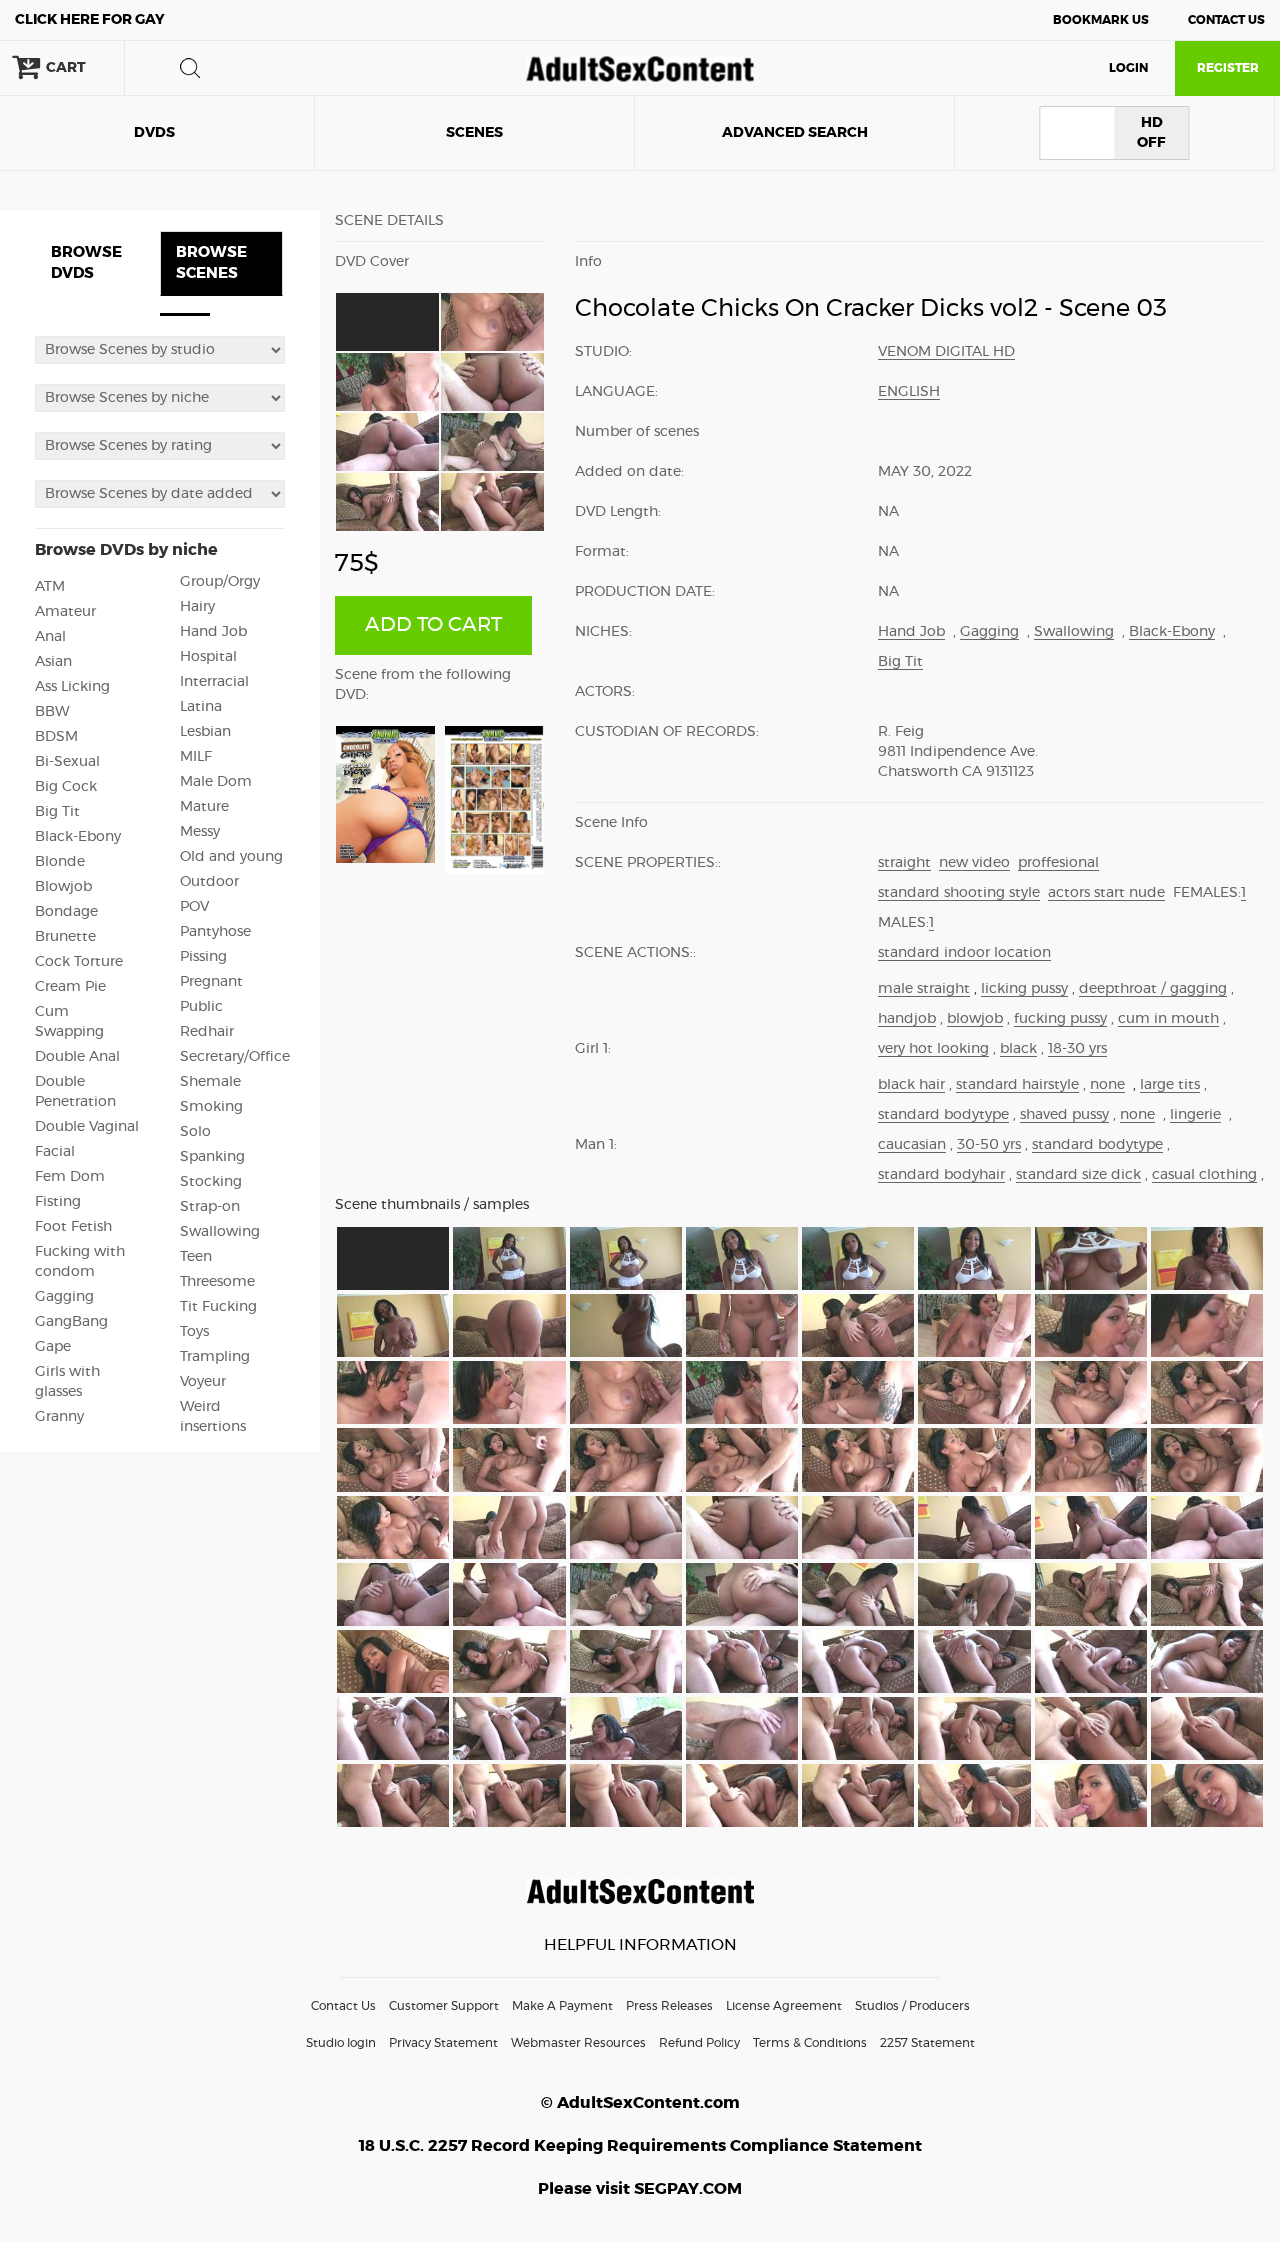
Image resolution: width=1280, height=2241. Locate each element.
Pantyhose (215, 932)
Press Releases (669, 2006)
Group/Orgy (220, 582)
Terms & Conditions (810, 2043)
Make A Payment (562, 2006)
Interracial (214, 682)
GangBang (71, 1322)
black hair (911, 1085)
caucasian (912, 1145)
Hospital (208, 657)
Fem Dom (70, 1177)
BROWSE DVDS (86, 263)
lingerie (1195, 1115)
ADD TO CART (433, 625)
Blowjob (63, 887)
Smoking (211, 1107)
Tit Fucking (218, 1307)
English (909, 392)
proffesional (1058, 863)
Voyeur (203, 1382)
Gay (90, 20)
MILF (196, 757)
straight (904, 863)
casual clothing (1204, 1175)
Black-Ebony (78, 837)
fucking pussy (1060, 1019)
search (190, 68)
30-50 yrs (989, 1145)
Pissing (203, 957)
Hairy (197, 607)
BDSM (56, 737)
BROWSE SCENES (211, 263)
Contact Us (1226, 20)
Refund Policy (699, 2043)
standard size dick (1078, 1175)
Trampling (215, 1357)
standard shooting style (959, 893)
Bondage (66, 912)
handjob (907, 1019)
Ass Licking (72, 687)
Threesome (217, 1282)
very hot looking (933, 1049)
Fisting (58, 1202)
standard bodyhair (941, 1175)
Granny (59, 1417)
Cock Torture (79, 962)
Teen (196, 1257)
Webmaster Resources (578, 2043)
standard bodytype (943, 1115)
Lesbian (205, 732)
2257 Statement (927, 2043)
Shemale (210, 1082)
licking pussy (1024, 989)
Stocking (211, 1182)
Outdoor (209, 882)
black (1018, 1049)
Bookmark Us (1101, 20)
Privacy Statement (443, 2043)
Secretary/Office (235, 1057)
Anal (50, 637)
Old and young (231, 857)
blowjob (975, 1019)
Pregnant (211, 982)
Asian (53, 662)
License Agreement (784, 2006)
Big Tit (57, 812)
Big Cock (66, 787)
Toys (194, 1332)
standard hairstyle (1017, 1085)
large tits (1170, 1085)
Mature (204, 807)
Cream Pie (70, 987)
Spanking (212, 1157)
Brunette (65, 937)
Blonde (60, 862)
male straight (924, 989)
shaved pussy (1064, 1115)
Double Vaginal (87, 1127)
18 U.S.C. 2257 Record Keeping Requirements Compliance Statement (640, 2146)
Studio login (341, 2043)
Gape (53, 1347)
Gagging (64, 1297)
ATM (50, 587)
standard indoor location (964, 953)
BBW (52, 712)
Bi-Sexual (67, 762)
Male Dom (216, 782)
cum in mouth (1168, 1019)
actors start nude (1106, 893)
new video (974, 863)
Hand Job (213, 632)
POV (194, 907)
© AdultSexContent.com (640, 2103)
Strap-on (210, 1207)
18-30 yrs (1077, 1049)
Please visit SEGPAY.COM (640, 2189)
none (1107, 1085)
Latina (201, 707)
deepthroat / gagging (1153, 989)
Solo (195, 1132)
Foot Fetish (73, 1227)
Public (201, 1007)
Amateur (65, 612)
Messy (200, 832)
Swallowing (220, 1232)
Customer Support (444, 2006)
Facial (55, 1152)
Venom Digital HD (946, 352)
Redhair (207, 1032)
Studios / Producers (912, 2006)
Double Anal (77, 1057)
